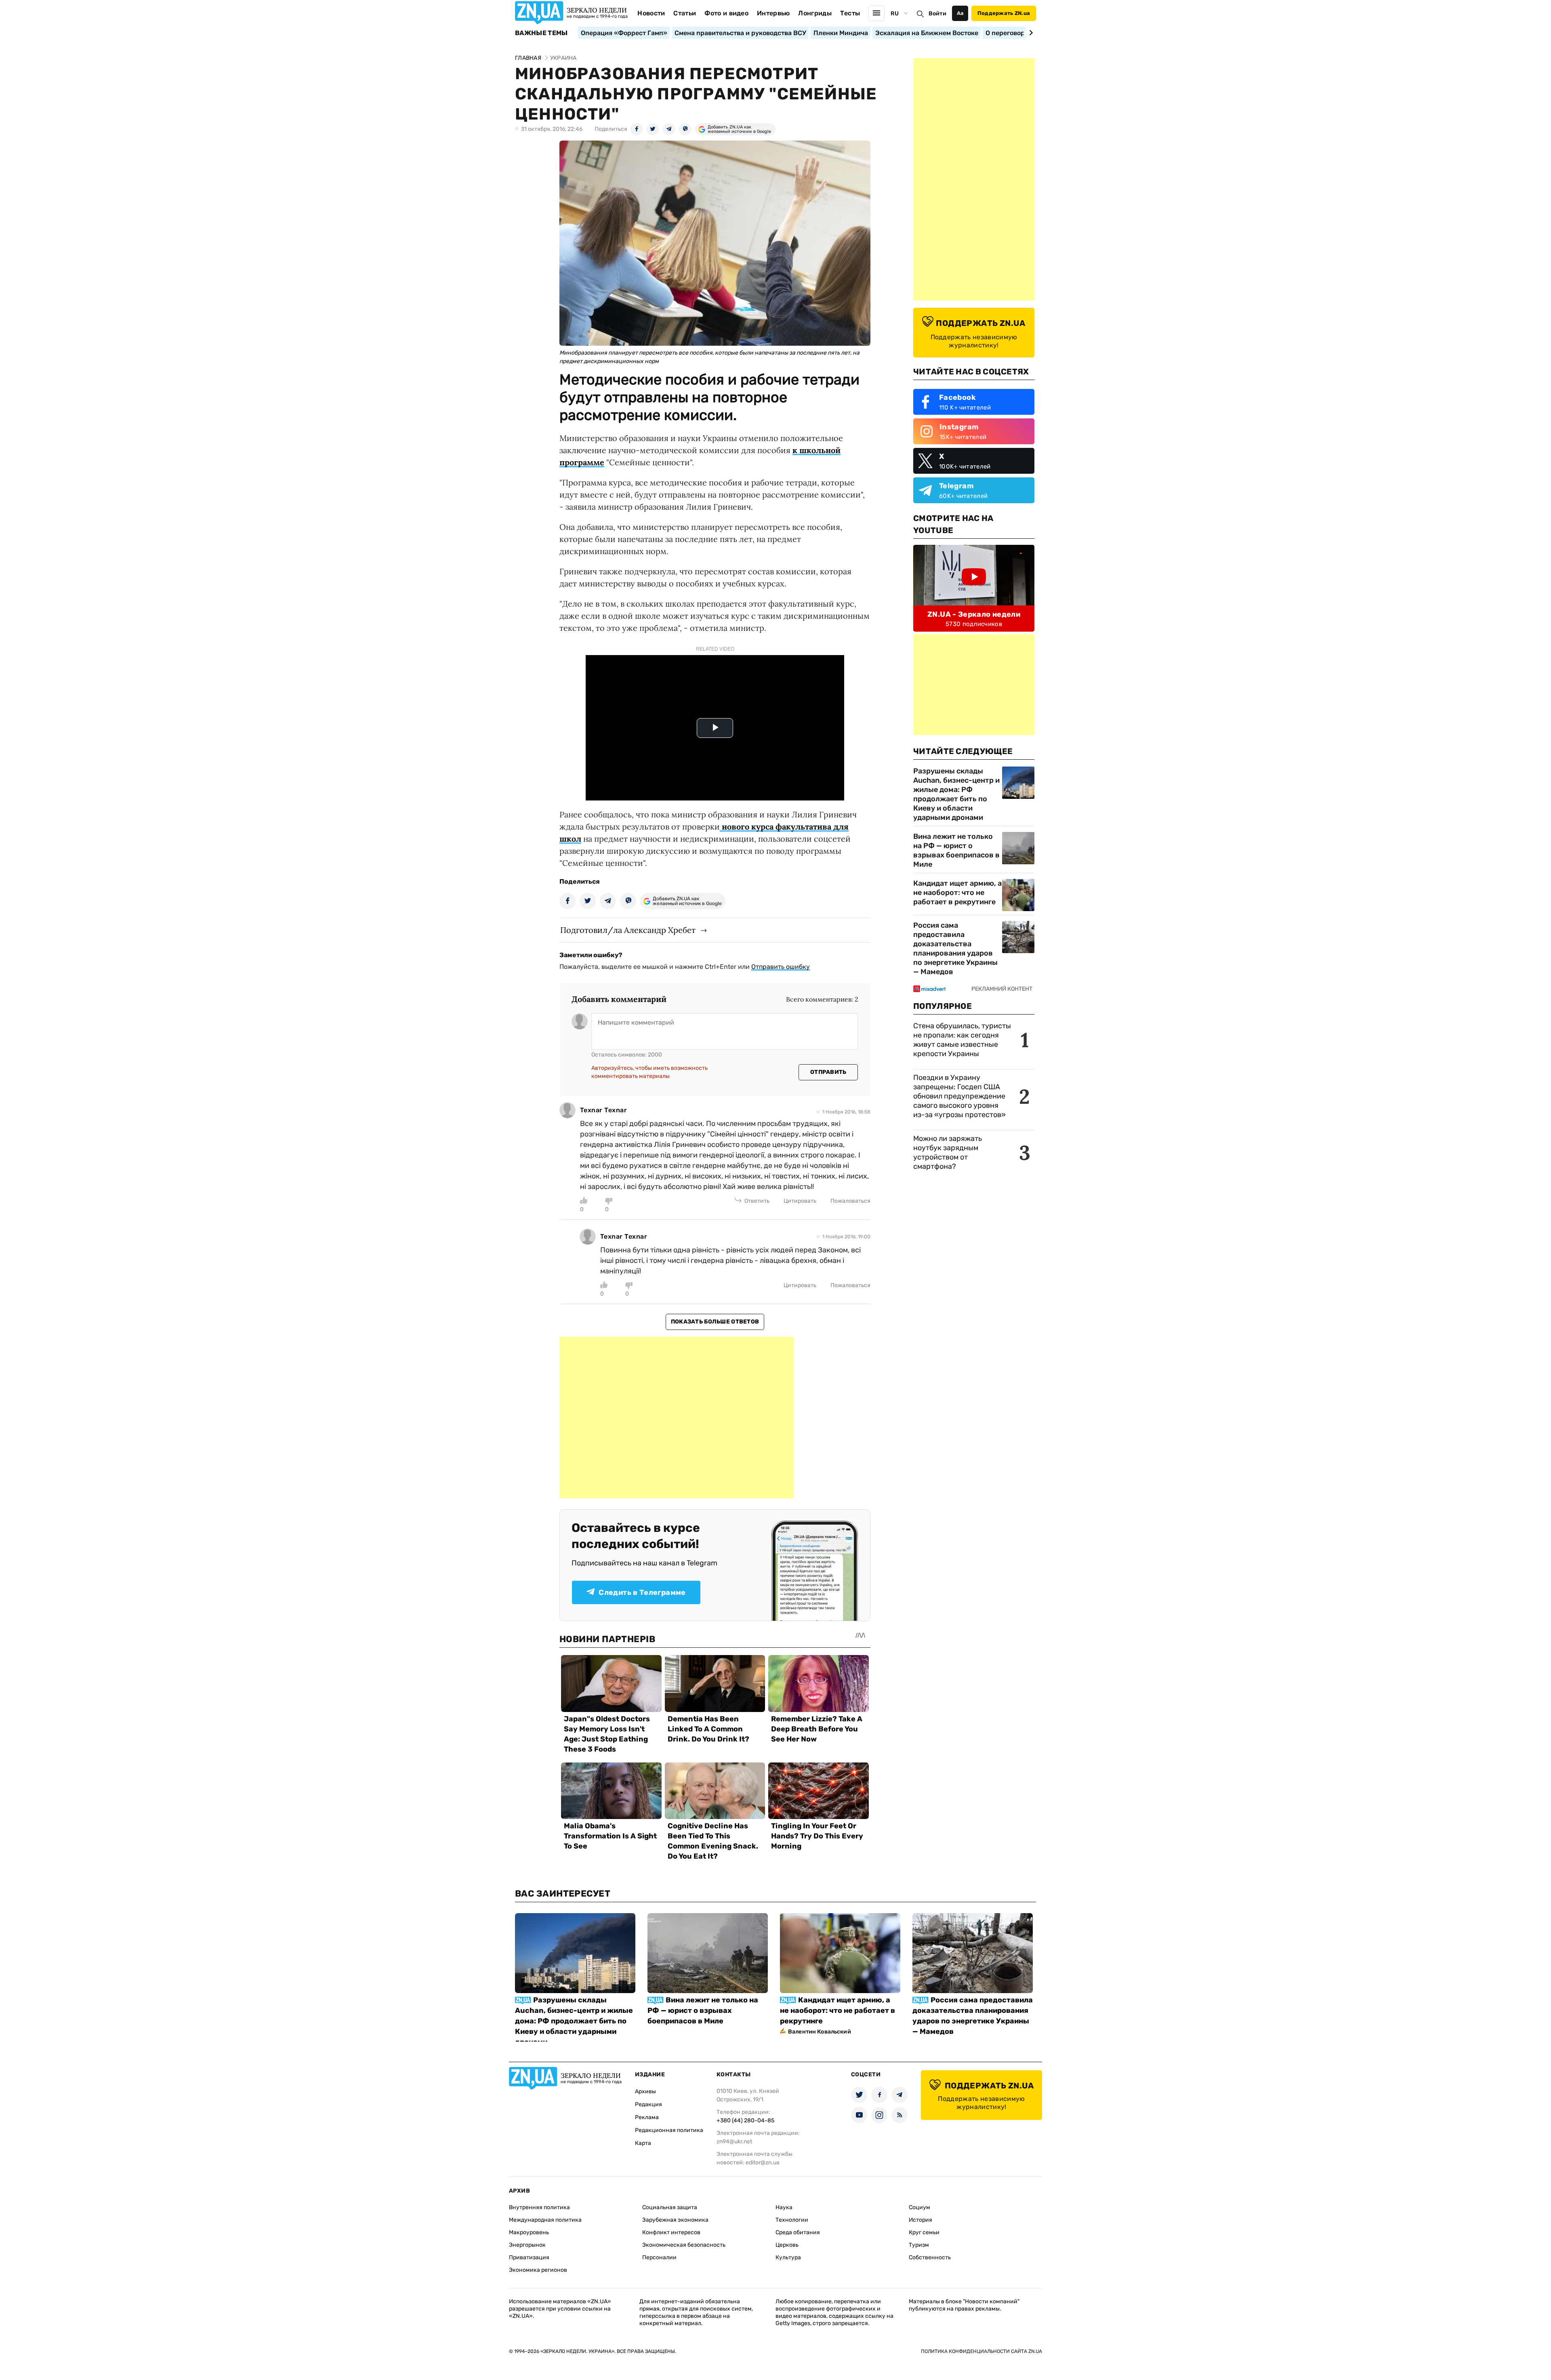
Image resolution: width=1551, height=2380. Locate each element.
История (921, 2220)
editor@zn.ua (763, 2163)
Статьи (685, 13)
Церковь (787, 2245)
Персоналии (659, 2257)
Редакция (648, 2104)
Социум (919, 2207)
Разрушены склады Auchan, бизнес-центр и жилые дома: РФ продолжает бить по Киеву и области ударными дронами (956, 794)
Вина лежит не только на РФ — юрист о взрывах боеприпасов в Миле (956, 850)
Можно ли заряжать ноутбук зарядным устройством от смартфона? (948, 1152)
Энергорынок (527, 2245)
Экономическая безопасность (684, 2245)
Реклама (647, 2117)
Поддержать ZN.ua (1004, 13)
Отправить (828, 1072)
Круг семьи (924, 2232)
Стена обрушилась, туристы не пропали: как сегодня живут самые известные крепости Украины (962, 1040)
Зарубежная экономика (675, 2220)
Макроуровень (529, 2232)
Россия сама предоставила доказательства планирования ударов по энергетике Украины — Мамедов (955, 948)
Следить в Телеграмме (642, 1592)
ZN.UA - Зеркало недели (974, 614)
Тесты (850, 13)
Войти (937, 14)
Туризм (919, 2245)
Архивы (645, 2091)
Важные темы (541, 33)
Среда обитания (798, 2232)
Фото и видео (726, 13)
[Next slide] (1030, 33)
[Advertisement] (677, 1418)
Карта (643, 2143)
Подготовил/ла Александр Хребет (628, 930)
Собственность (930, 2257)
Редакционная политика (669, 2130)
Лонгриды (815, 13)
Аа (960, 13)
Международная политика (545, 2220)
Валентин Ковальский (820, 2032)
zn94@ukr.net (734, 2142)
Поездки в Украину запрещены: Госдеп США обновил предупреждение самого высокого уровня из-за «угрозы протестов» (959, 1096)
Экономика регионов (538, 2270)
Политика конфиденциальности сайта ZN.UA (981, 2351)
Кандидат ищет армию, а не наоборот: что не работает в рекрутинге (957, 893)
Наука (784, 2207)
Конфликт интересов (671, 2232)
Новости (651, 13)
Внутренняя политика (539, 2207)
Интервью (773, 13)
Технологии (792, 2220)
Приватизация (529, 2257)
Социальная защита (670, 2207)
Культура (788, 2257)
